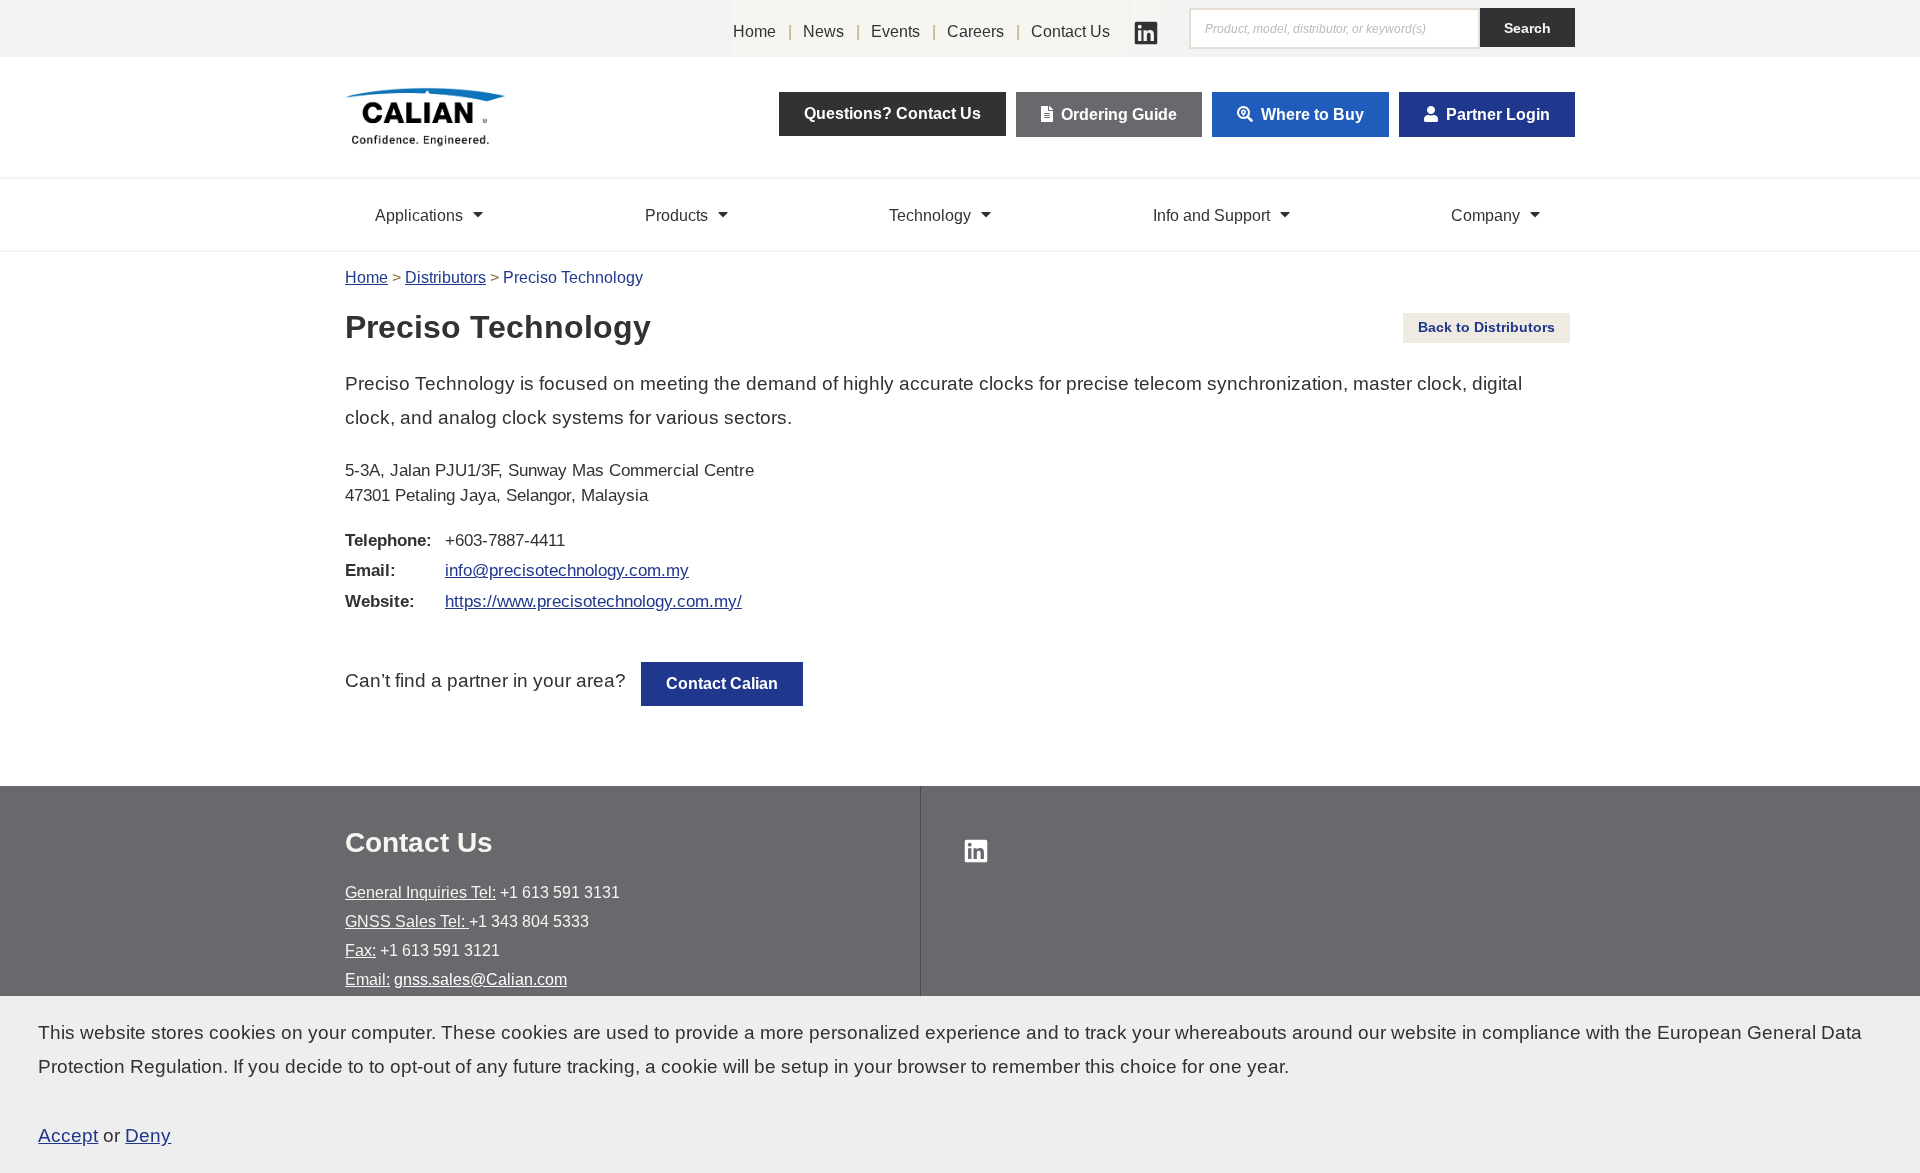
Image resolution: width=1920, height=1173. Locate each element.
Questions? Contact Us (892, 113)
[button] (431, 215)
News (823, 31)
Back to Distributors (1486, 327)
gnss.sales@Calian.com (480, 979)
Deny (148, 1135)
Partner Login (1498, 114)
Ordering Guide (1119, 114)
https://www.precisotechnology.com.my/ (593, 601)
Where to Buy (1312, 114)
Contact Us (1070, 31)
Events (895, 31)
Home (754, 31)
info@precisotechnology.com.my (567, 570)
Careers (975, 31)
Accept (68, 1135)
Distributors (445, 277)
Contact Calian (722, 683)
